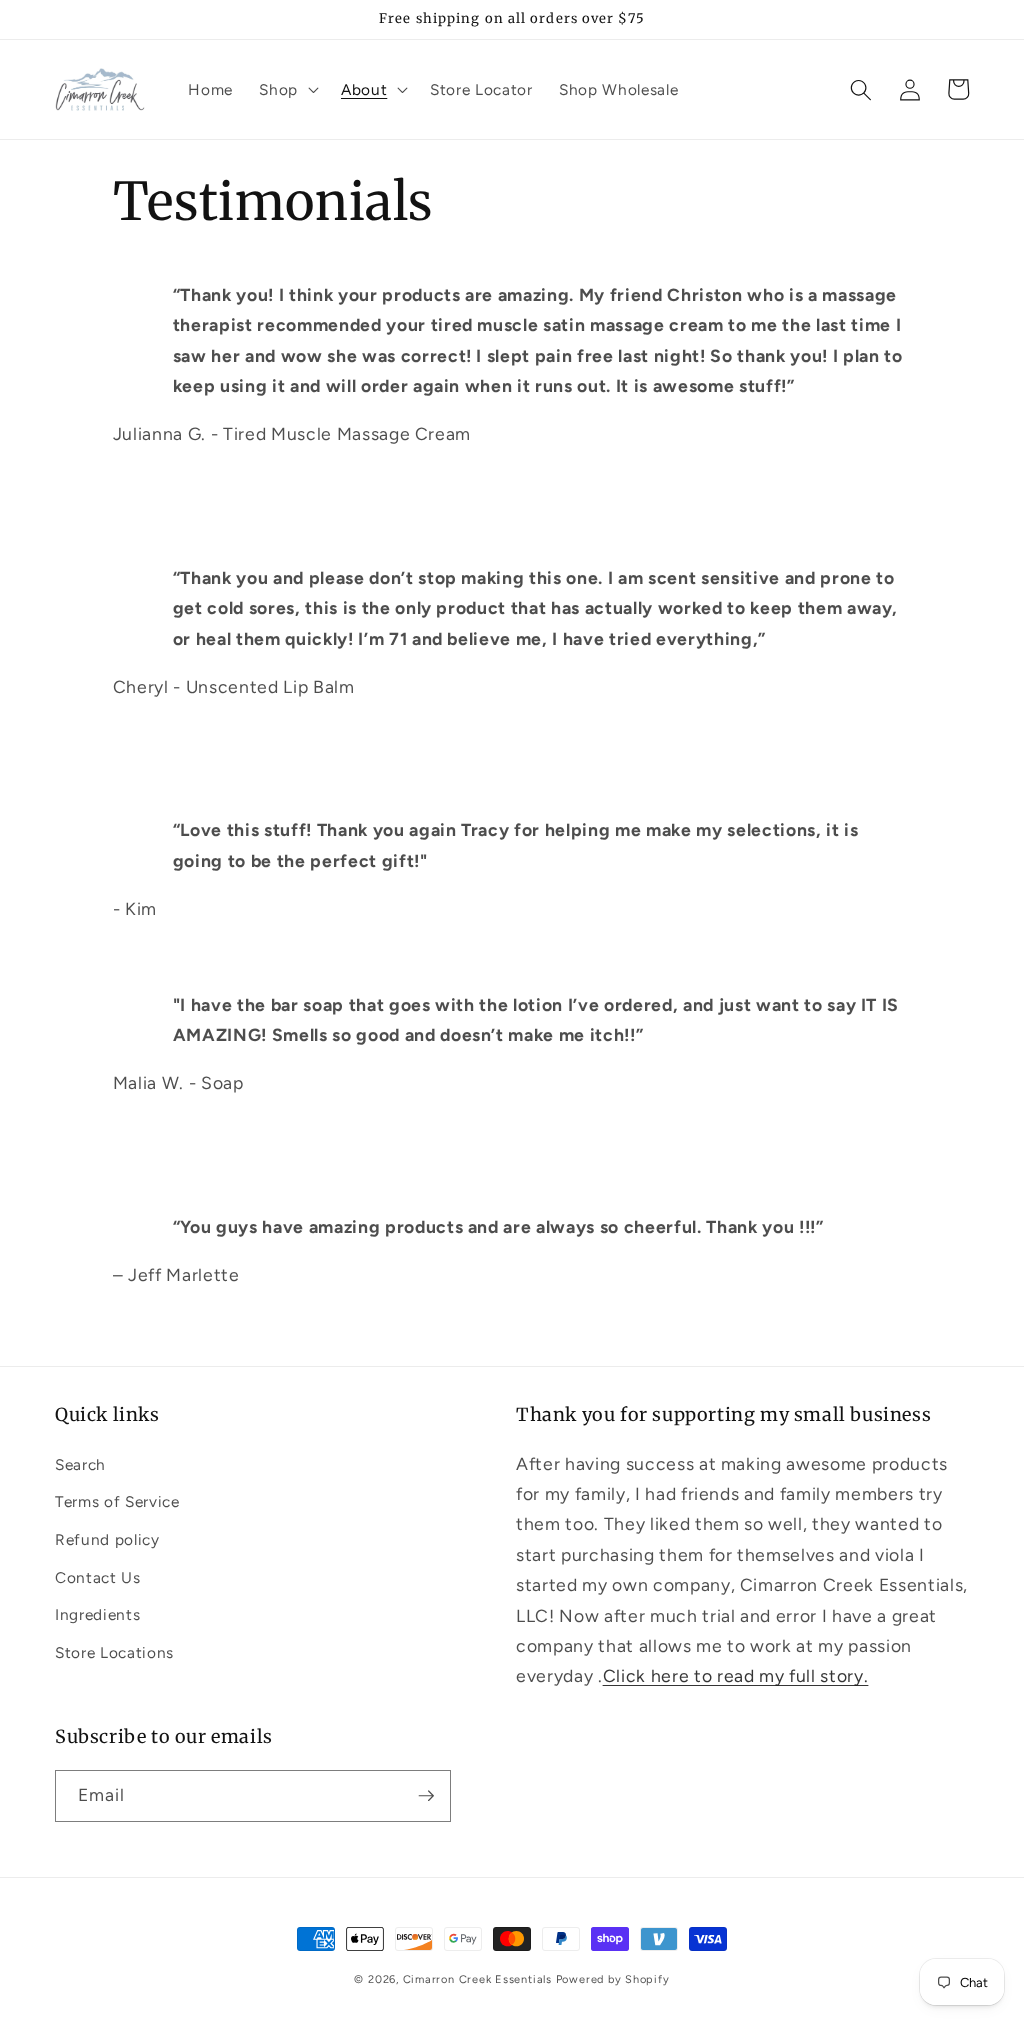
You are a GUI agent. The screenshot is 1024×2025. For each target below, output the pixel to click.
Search (80, 1464)
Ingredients (97, 1614)
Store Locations (114, 1652)
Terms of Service (117, 1501)
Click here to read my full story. (736, 1675)
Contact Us (98, 1577)
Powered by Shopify (613, 1979)
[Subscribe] (426, 1796)
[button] (287, 90)
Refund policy (107, 1539)
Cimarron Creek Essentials (477, 1979)
